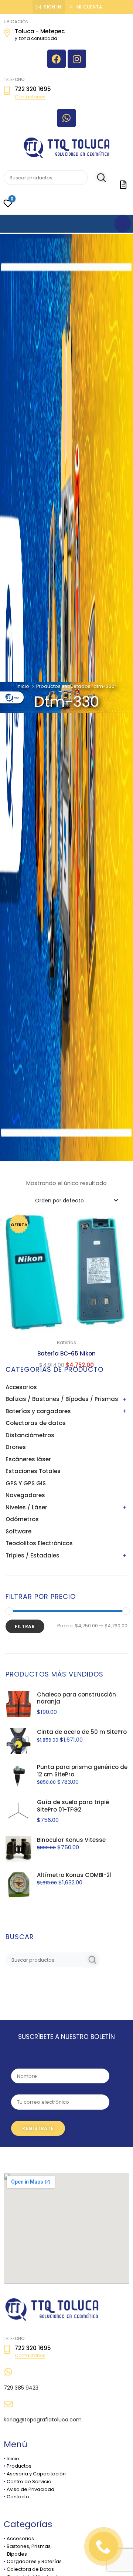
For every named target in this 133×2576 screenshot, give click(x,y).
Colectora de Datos (30, 2569)
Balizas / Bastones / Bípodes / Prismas (62, 1399)
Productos (19, 2466)
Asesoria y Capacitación (36, 2474)
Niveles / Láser (26, 1507)
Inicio (23, 686)
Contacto (18, 2497)
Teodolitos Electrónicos (39, 1543)
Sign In (53, 7)
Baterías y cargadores (38, 1411)
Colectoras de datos (36, 1423)
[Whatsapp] (66, 118)
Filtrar (25, 1626)
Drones (16, 1447)
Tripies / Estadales (33, 1555)
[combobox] (76, 1200)
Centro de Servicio (29, 2482)
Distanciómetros (30, 1435)
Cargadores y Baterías (34, 2561)
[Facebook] (57, 59)
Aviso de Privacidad (30, 2489)
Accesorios (21, 1387)
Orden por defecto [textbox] (59, 1201)
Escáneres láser (28, 1459)
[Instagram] (77, 59)
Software (18, 1531)
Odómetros (22, 1519)
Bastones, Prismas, (29, 2546)
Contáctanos (30, 97)
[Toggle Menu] (123, 224)
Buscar (97, 178)
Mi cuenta (89, 7)
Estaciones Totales (33, 1471)
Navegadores (25, 1495)
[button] (118, 1221)
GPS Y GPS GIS (26, 1483)
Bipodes (15, 2554)
